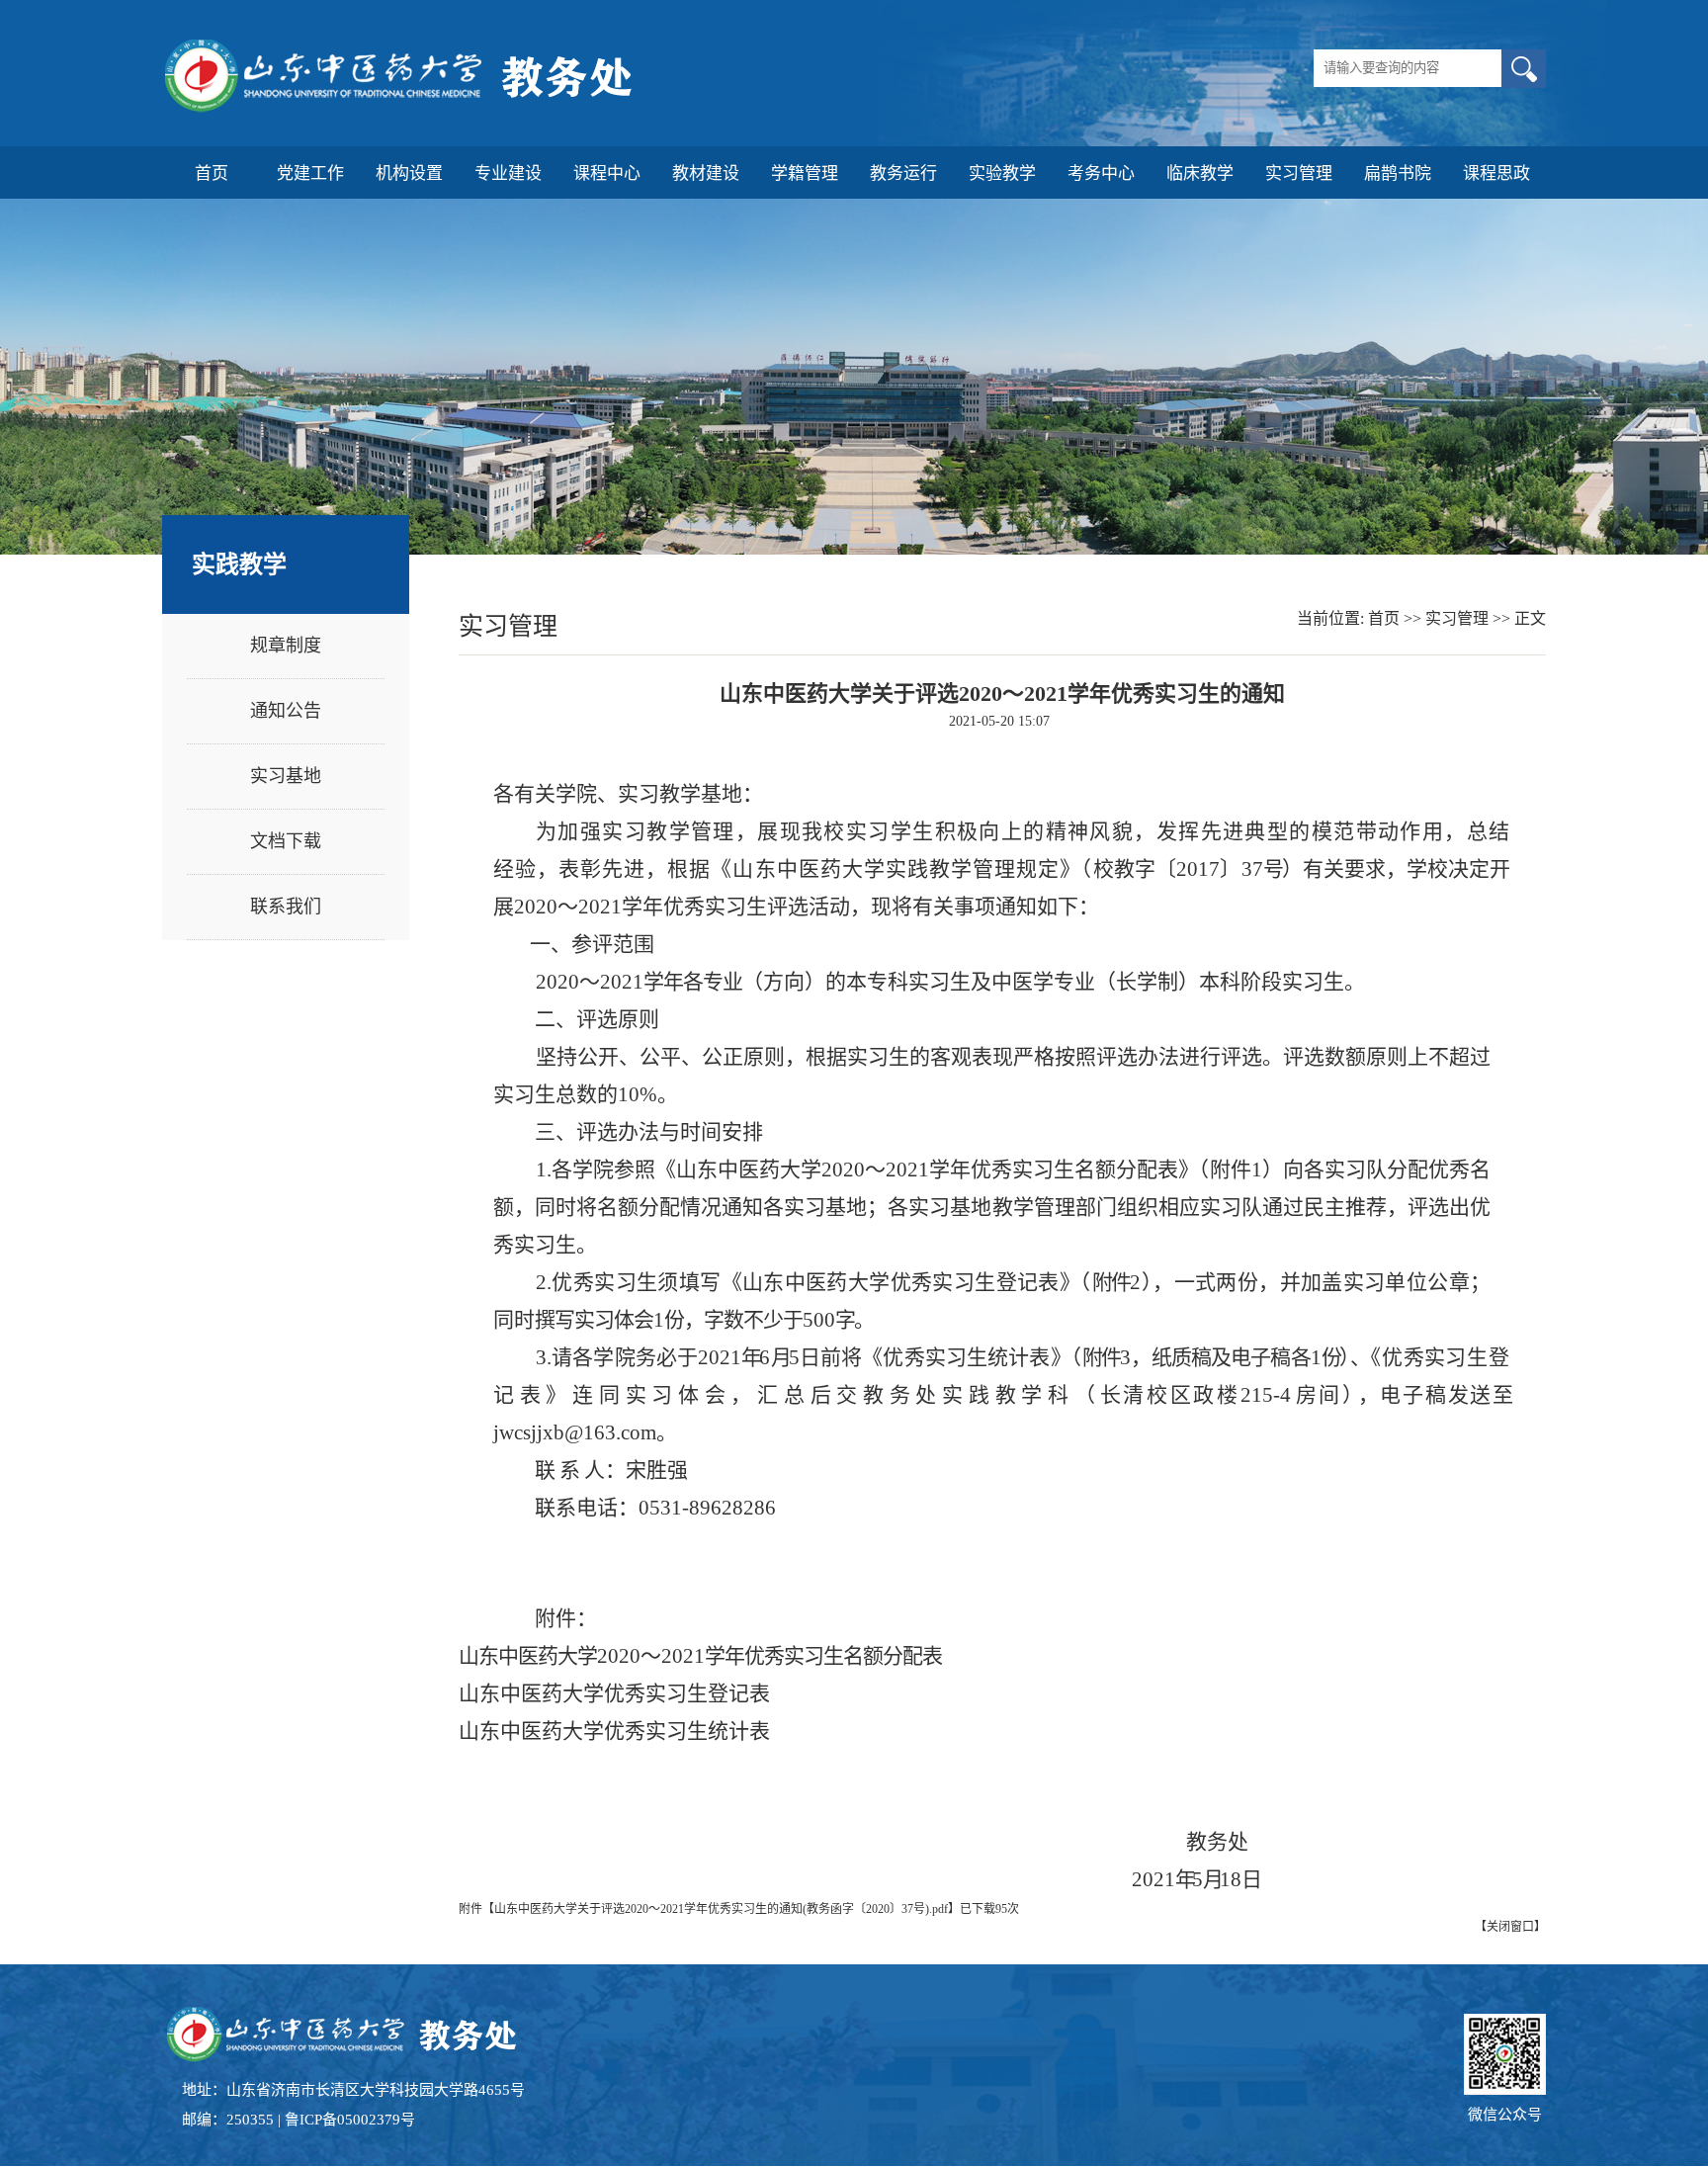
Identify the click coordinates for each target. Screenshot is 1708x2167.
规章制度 (286, 646)
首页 (1384, 618)
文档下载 (286, 841)
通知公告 (286, 711)
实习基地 (286, 776)
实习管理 (1457, 618)
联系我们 (286, 907)
